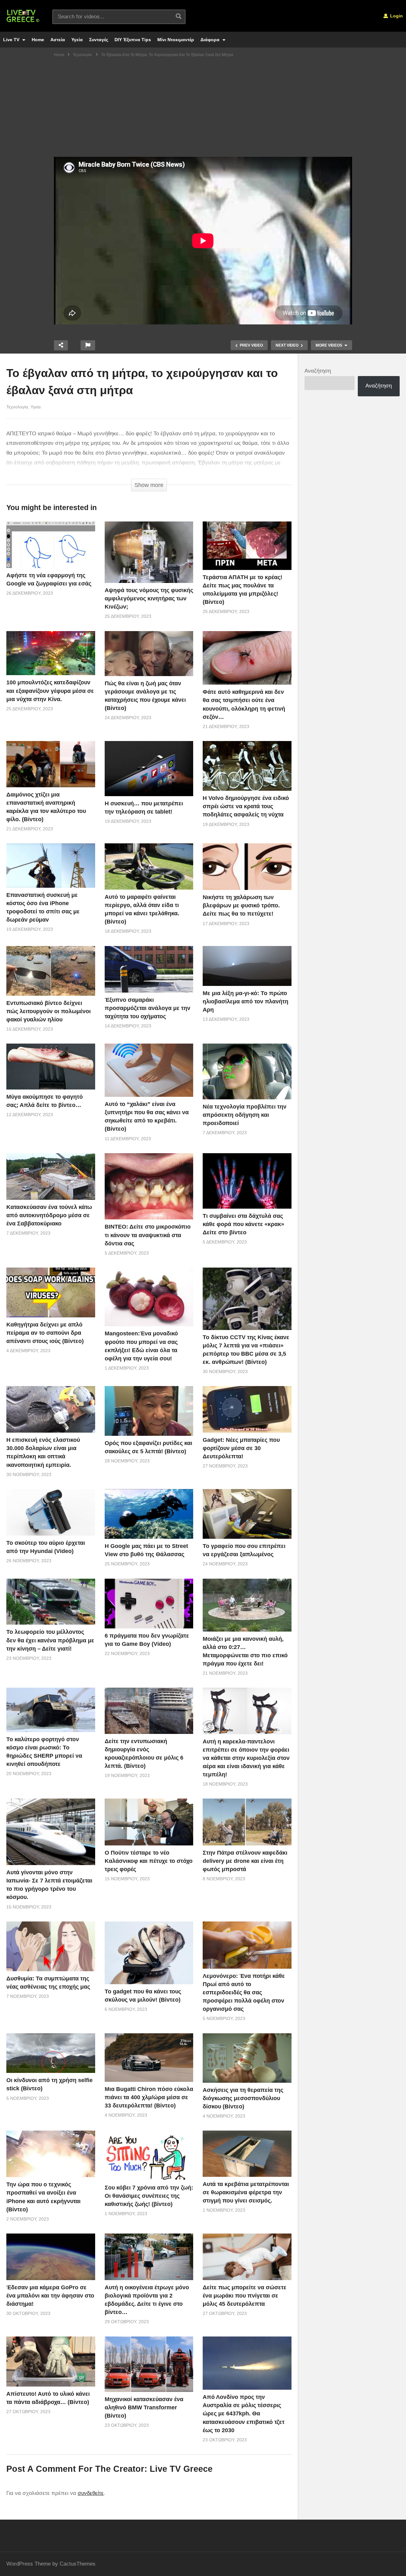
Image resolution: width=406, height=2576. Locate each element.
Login (396, 16)
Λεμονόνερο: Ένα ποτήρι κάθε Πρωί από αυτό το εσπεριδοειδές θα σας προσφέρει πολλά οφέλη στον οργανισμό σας (244, 1992)
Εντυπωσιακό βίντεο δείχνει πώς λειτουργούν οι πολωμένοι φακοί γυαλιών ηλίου (49, 1011)
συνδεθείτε (91, 2493)
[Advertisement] (203, 109)
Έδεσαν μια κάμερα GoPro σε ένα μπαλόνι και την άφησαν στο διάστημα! (50, 2296)
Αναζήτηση (318, 371)
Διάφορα (211, 40)
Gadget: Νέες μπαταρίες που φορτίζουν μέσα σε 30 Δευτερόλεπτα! (241, 1448)
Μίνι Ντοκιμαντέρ (176, 40)
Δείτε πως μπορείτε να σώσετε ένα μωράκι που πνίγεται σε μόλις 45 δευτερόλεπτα (245, 2296)
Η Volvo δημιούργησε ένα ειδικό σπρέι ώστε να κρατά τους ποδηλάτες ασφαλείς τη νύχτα (246, 806)
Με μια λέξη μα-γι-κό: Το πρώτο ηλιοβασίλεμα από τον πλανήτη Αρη (246, 1001)
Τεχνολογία (17, 407)
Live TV (12, 40)
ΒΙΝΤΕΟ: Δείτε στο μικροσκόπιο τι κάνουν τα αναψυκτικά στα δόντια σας (148, 1235)
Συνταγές (99, 40)
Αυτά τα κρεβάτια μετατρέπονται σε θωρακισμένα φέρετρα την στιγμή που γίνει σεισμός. (246, 2192)
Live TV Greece (181, 2469)
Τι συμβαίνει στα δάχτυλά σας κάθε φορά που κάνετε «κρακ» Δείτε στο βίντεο (243, 1224)
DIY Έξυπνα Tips (133, 40)
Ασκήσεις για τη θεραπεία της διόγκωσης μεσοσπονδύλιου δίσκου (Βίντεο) (243, 2098)
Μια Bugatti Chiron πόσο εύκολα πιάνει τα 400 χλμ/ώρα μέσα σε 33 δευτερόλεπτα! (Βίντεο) (149, 2097)
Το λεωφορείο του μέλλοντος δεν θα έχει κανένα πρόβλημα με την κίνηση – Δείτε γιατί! (50, 1640)
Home (38, 40)
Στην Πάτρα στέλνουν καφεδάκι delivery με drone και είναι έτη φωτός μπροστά (245, 1861)
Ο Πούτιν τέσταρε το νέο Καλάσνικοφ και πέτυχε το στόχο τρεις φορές (149, 1861)
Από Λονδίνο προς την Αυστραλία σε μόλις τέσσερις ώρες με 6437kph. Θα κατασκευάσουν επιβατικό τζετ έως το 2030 (244, 2413)
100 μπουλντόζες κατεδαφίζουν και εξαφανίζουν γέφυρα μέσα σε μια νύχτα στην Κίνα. (50, 691)
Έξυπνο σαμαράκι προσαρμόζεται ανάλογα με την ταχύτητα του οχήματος (147, 1008)
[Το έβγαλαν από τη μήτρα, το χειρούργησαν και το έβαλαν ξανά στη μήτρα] (51, 545)
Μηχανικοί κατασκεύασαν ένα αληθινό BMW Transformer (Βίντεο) (144, 2407)
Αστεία (58, 40)
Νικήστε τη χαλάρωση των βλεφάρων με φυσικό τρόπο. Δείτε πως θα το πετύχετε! (241, 905)
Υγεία (77, 40)
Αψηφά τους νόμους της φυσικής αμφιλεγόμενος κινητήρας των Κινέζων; (149, 598)
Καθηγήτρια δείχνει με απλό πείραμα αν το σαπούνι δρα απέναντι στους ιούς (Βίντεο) (45, 1333)
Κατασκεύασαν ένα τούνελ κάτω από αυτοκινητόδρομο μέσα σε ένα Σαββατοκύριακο (49, 1215)
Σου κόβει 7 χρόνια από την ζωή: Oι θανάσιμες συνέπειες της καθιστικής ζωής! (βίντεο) (149, 2196)
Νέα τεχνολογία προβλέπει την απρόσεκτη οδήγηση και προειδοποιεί (245, 1115)
